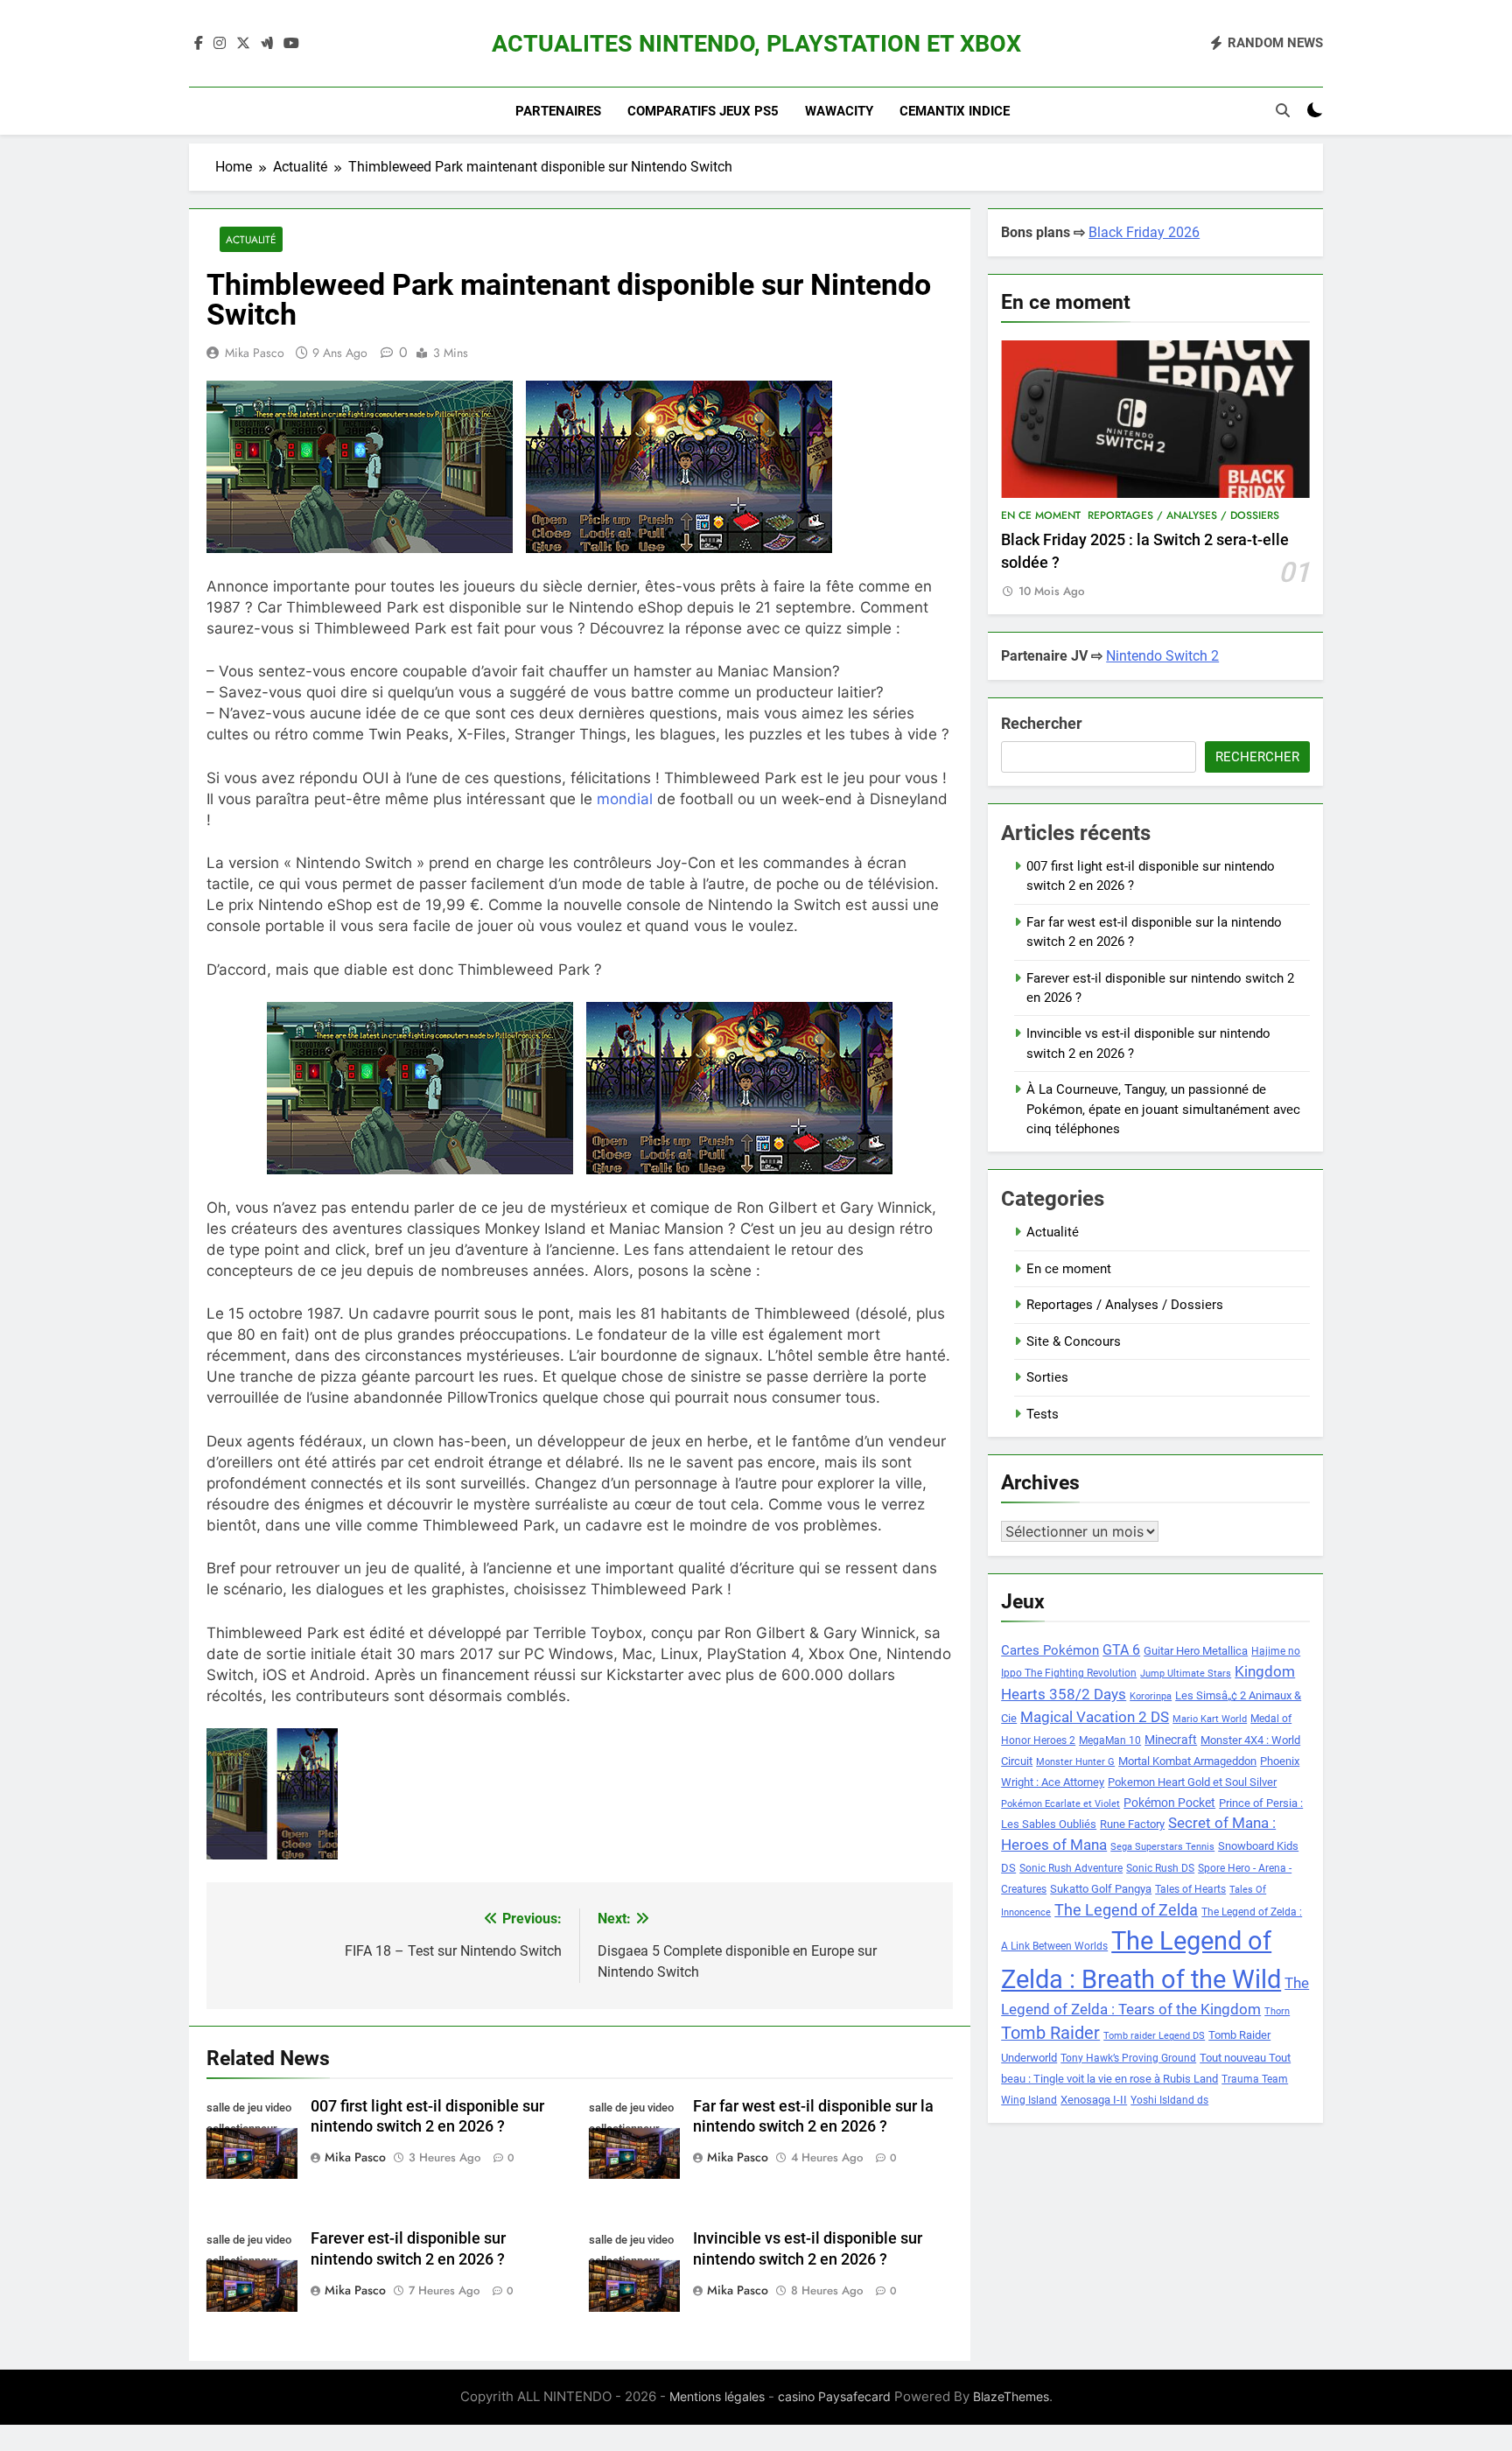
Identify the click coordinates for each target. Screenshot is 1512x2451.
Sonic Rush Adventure (1071, 1868)
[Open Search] (1283, 110)
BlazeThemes (1011, 2396)
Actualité (251, 239)
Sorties (1047, 1377)
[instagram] (220, 44)
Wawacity (839, 111)
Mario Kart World (1210, 1719)
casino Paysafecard (834, 2396)
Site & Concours (1074, 1341)
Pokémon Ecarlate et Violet (1060, 1804)
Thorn (1277, 2011)
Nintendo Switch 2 (1162, 656)
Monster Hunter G (1075, 1762)
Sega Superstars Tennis (1162, 1847)
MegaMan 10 (1110, 1740)
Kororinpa (1151, 1696)
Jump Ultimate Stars (1186, 1674)
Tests (1043, 1414)
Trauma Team (1255, 2079)
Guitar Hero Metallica (1196, 1651)
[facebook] (199, 44)
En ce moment (1041, 515)
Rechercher (1042, 723)
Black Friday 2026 (1144, 232)
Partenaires (558, 111)
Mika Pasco (255, 353)
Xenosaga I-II (1094, 2100)
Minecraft (1171, 1740)
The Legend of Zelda (1126, 1910)
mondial (625, 799)
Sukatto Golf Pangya (1101, 1889)
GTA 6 (1121, 1650)
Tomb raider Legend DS (1154, 2036)
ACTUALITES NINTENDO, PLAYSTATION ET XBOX (756, 44)
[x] (243, 44)
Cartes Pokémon (1050, 1650)
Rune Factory (1132, 1824)
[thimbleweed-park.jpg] (326, 1794)
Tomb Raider (1050, 2033)
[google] (267, 44)
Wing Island (1029, 2100)
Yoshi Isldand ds (1169, 2100)
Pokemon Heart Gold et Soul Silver (1192, 1782)
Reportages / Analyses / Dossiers (1183, 515)
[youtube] (291, 44)
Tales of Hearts (1190, 1889)
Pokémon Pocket (1169, 1803)
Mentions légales (717, 2396)
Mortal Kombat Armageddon (1187, 1761)
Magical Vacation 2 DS (1095, 1717)
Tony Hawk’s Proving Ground (1128, 2058)
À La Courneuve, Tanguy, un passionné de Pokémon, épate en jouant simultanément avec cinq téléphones (1163, 1109)
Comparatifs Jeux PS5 (703, 111)
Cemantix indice (955, 111)
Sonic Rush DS (1160, 1868)
